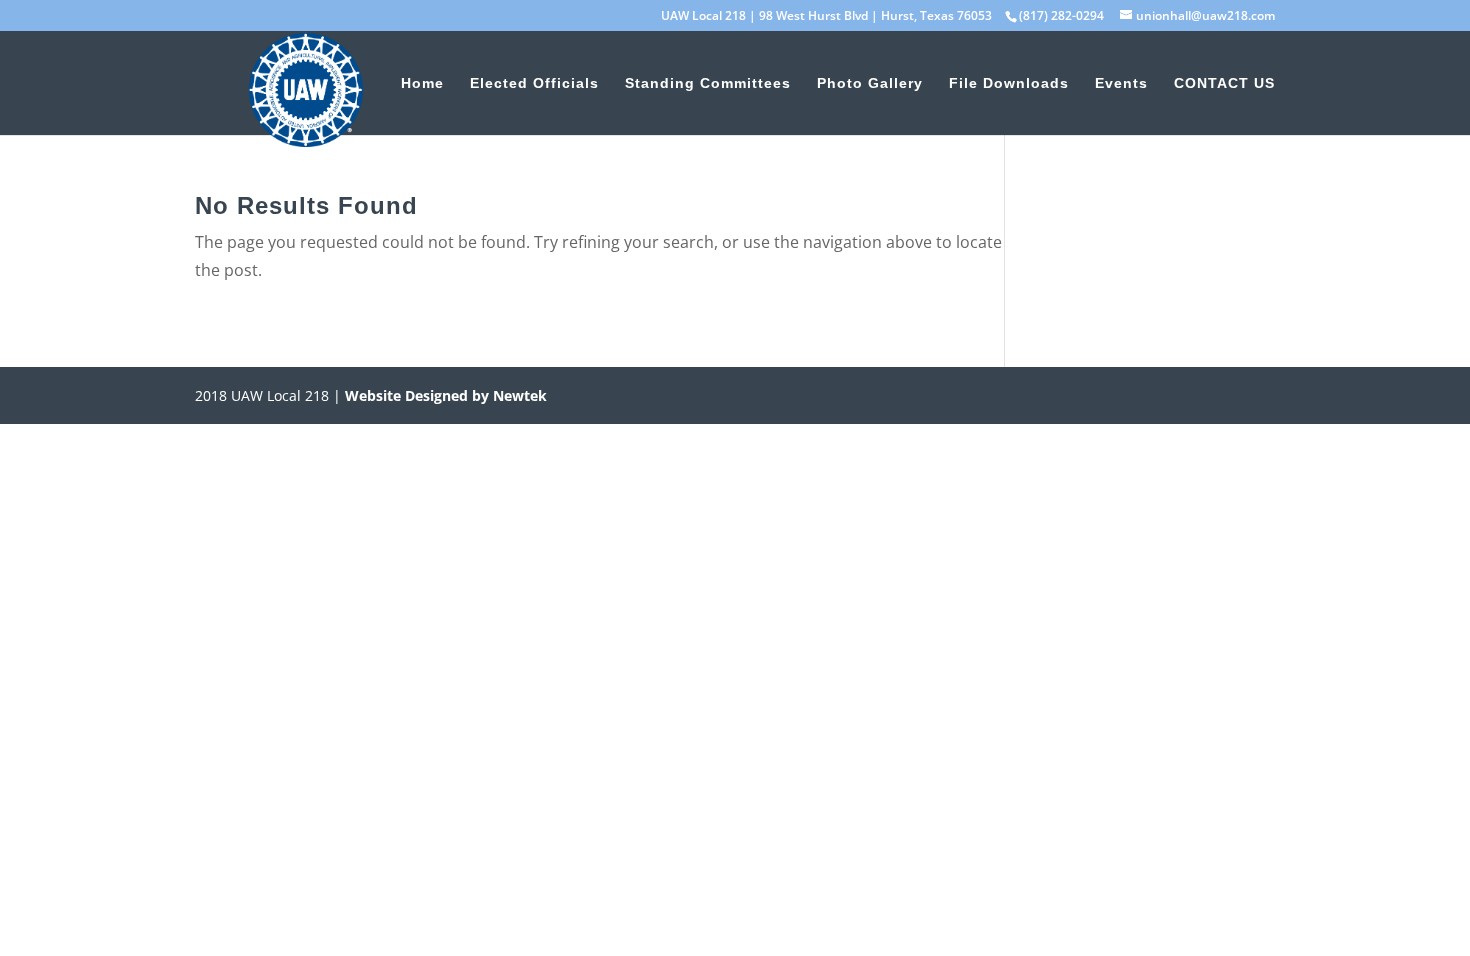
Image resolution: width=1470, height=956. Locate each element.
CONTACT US (1224, 83)
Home (422, 83)
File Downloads (1009, 83)
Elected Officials (534, 83)
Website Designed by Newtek (444, 395)
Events (1121, 83)
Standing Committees (708, 83)
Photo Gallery (870, 83)
